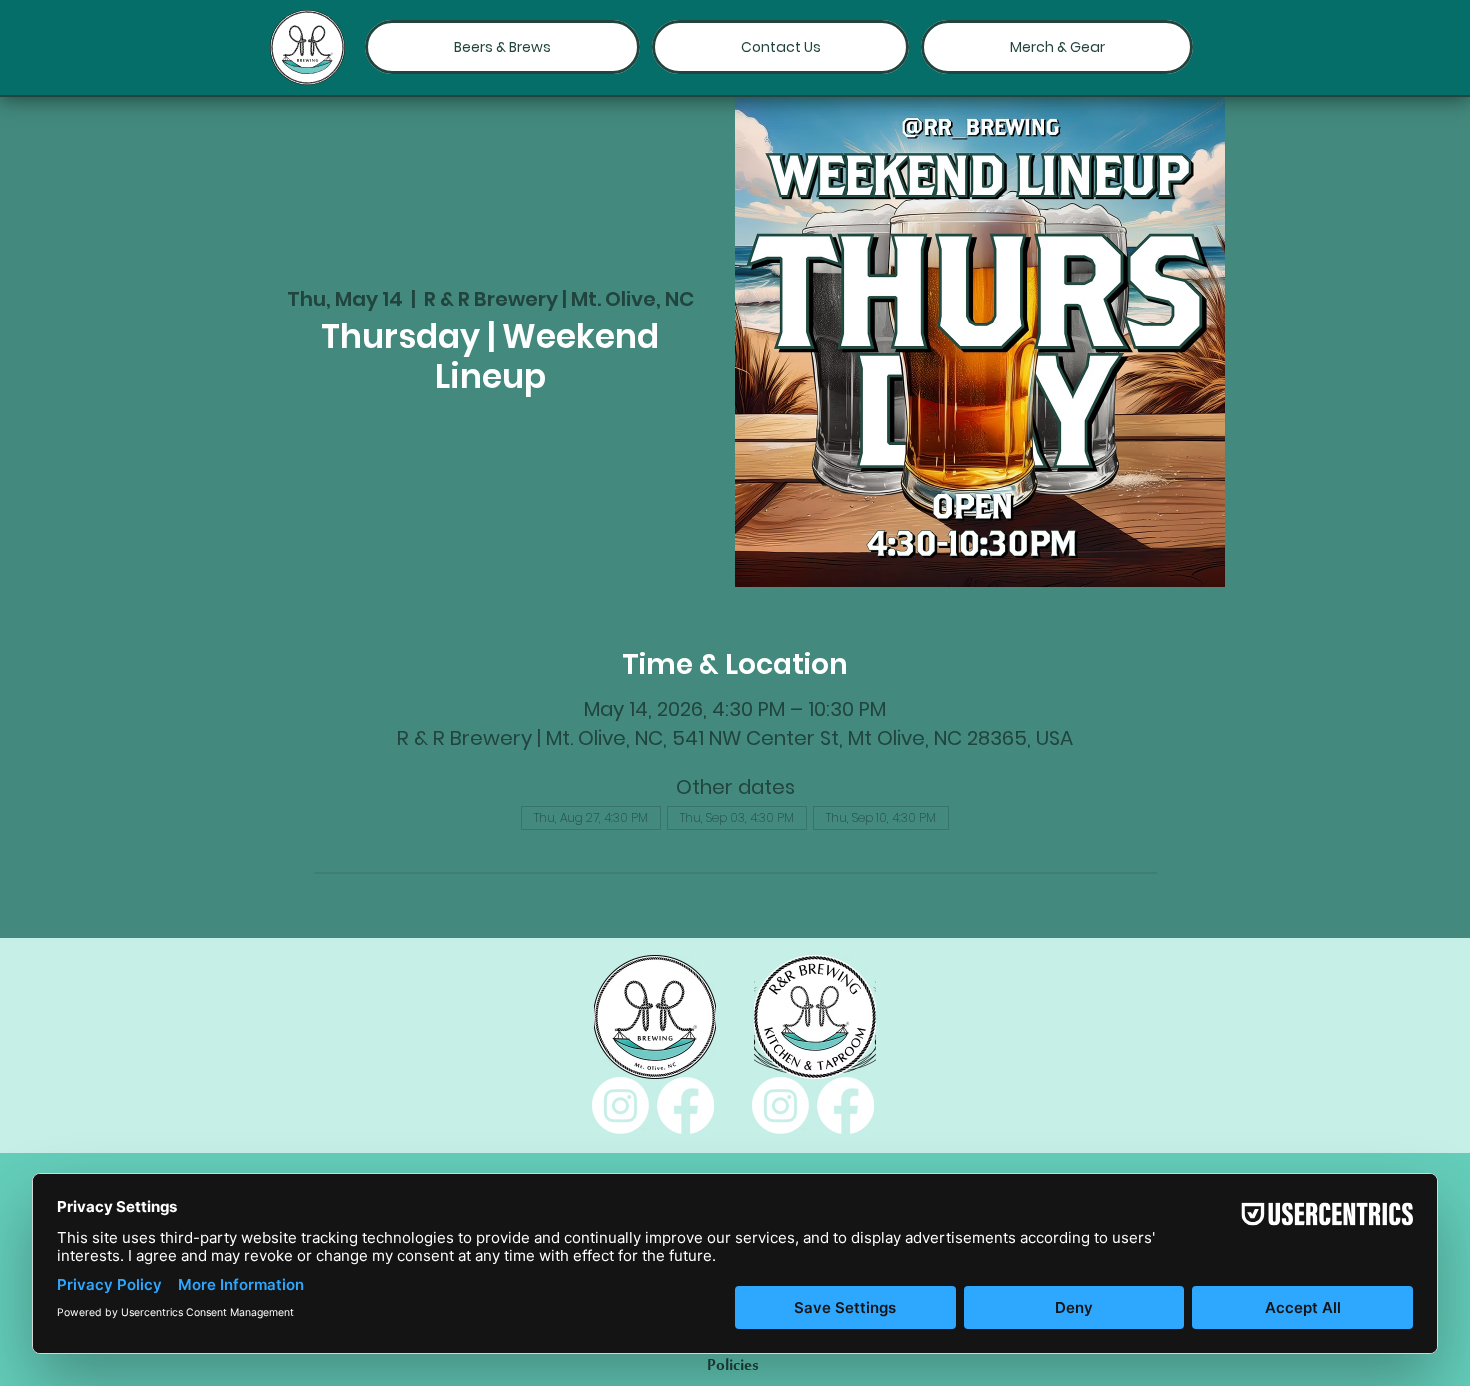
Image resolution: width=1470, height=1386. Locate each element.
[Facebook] (685, 1105)
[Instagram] (620, 1105)
